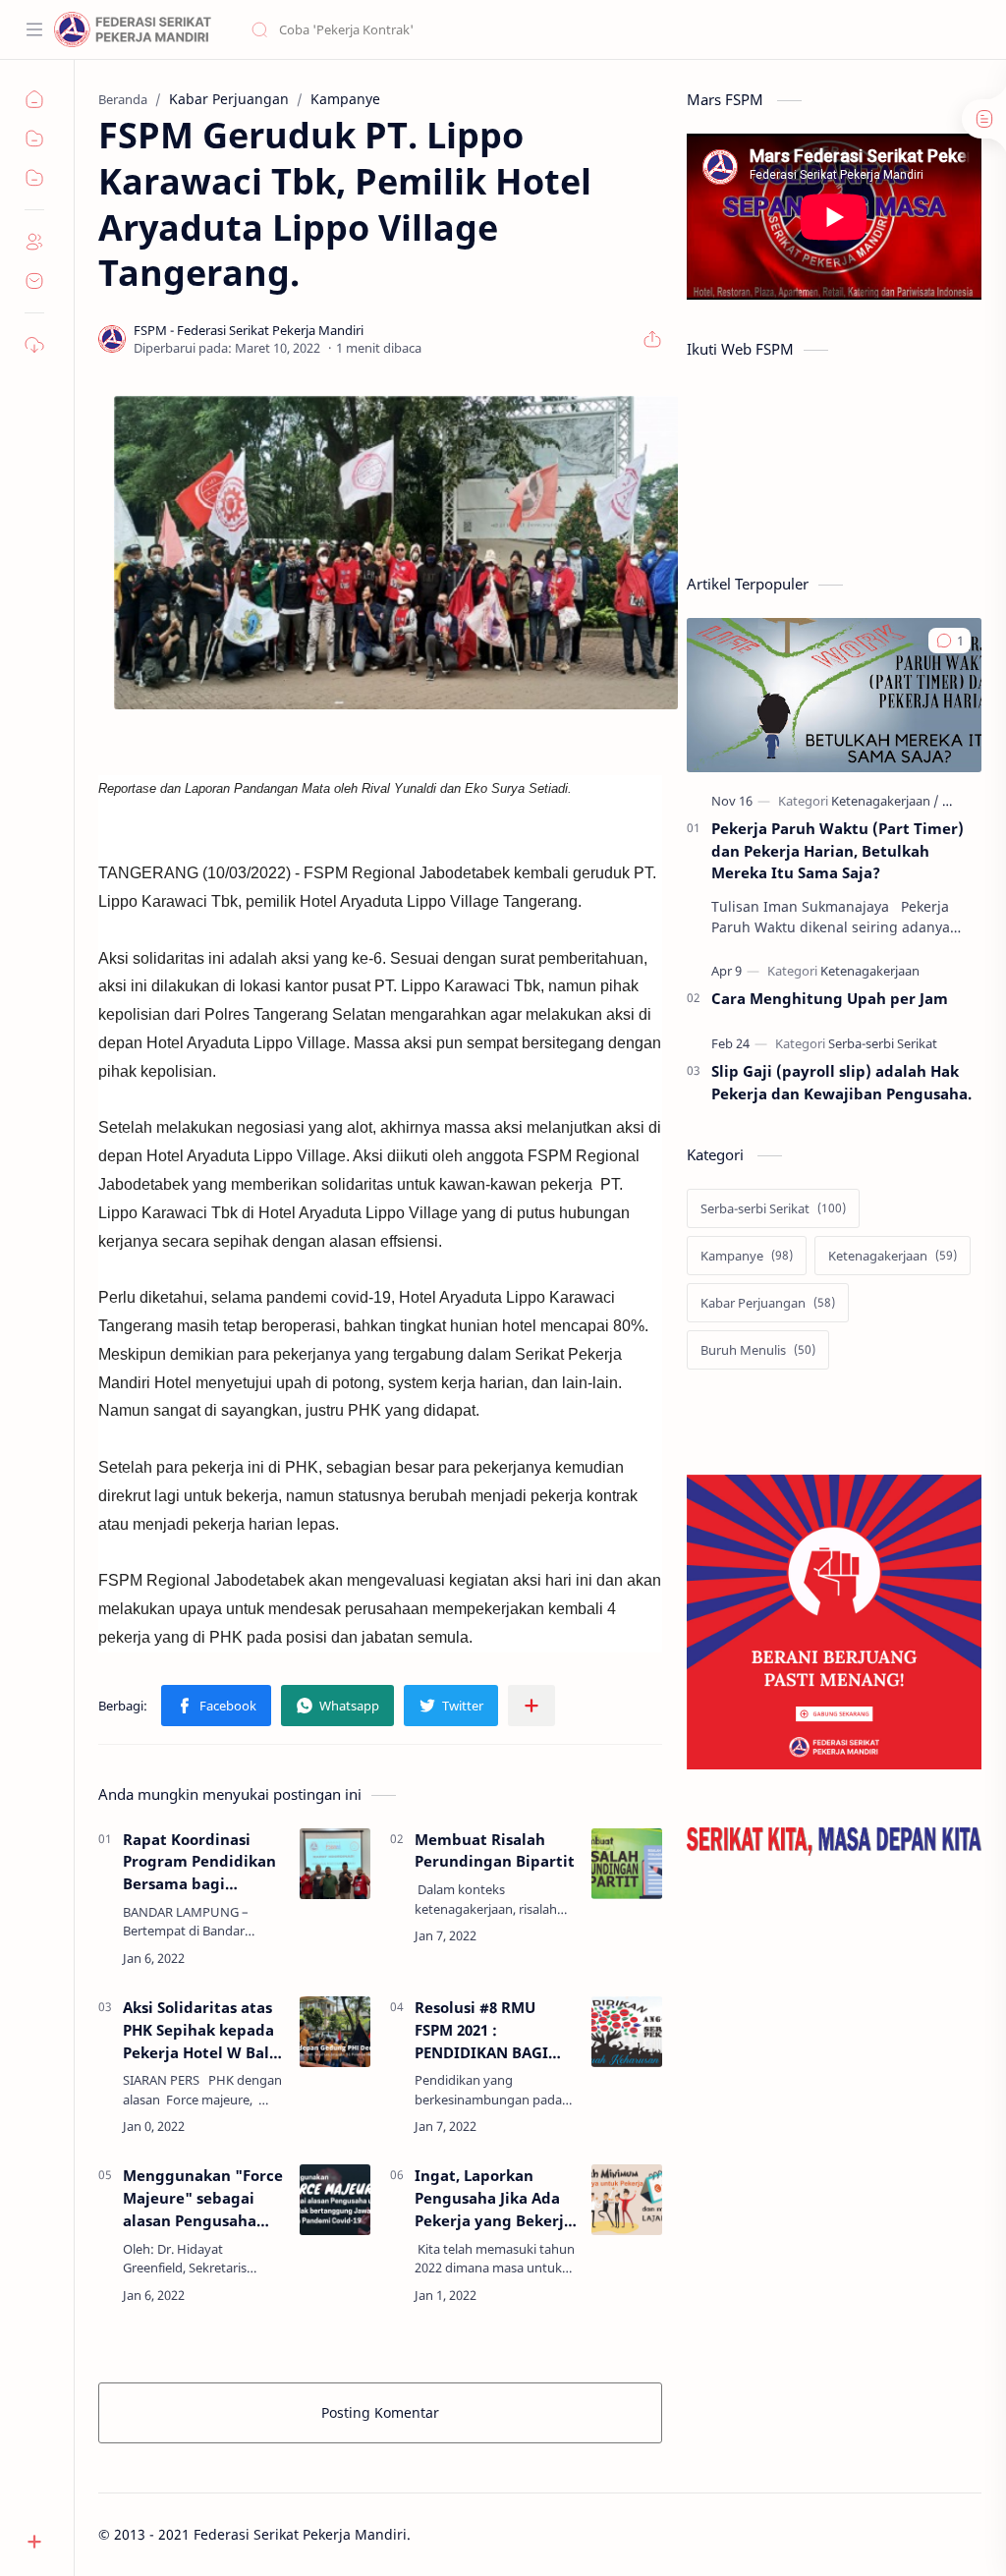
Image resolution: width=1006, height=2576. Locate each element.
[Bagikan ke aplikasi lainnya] (531, 1706)
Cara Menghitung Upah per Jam (830, 998)
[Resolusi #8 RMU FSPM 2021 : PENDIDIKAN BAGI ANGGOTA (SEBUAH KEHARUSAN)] (627, 2032)
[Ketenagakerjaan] (885, 801)
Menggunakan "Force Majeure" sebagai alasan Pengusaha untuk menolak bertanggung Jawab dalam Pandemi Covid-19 (203, 2198)
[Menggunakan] (335, 2200)
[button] (216, 1706)
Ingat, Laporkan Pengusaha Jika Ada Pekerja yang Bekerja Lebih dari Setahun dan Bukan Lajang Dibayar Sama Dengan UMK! (494, 2198)
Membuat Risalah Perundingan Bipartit (495, 1850)
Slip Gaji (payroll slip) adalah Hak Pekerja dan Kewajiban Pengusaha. (841, 1082)
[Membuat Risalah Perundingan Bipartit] (627, 1864)
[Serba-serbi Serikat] (883, 1043)
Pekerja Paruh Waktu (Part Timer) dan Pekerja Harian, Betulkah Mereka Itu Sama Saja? (838, 851)
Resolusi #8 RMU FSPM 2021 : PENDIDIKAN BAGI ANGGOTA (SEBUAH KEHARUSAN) (484, 2030)
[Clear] (559, 29)
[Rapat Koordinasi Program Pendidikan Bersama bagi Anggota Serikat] (335, 1864)
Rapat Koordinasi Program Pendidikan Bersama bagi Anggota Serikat (199, 1862)
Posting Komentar (380, 2412)
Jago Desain (543, 2534)
